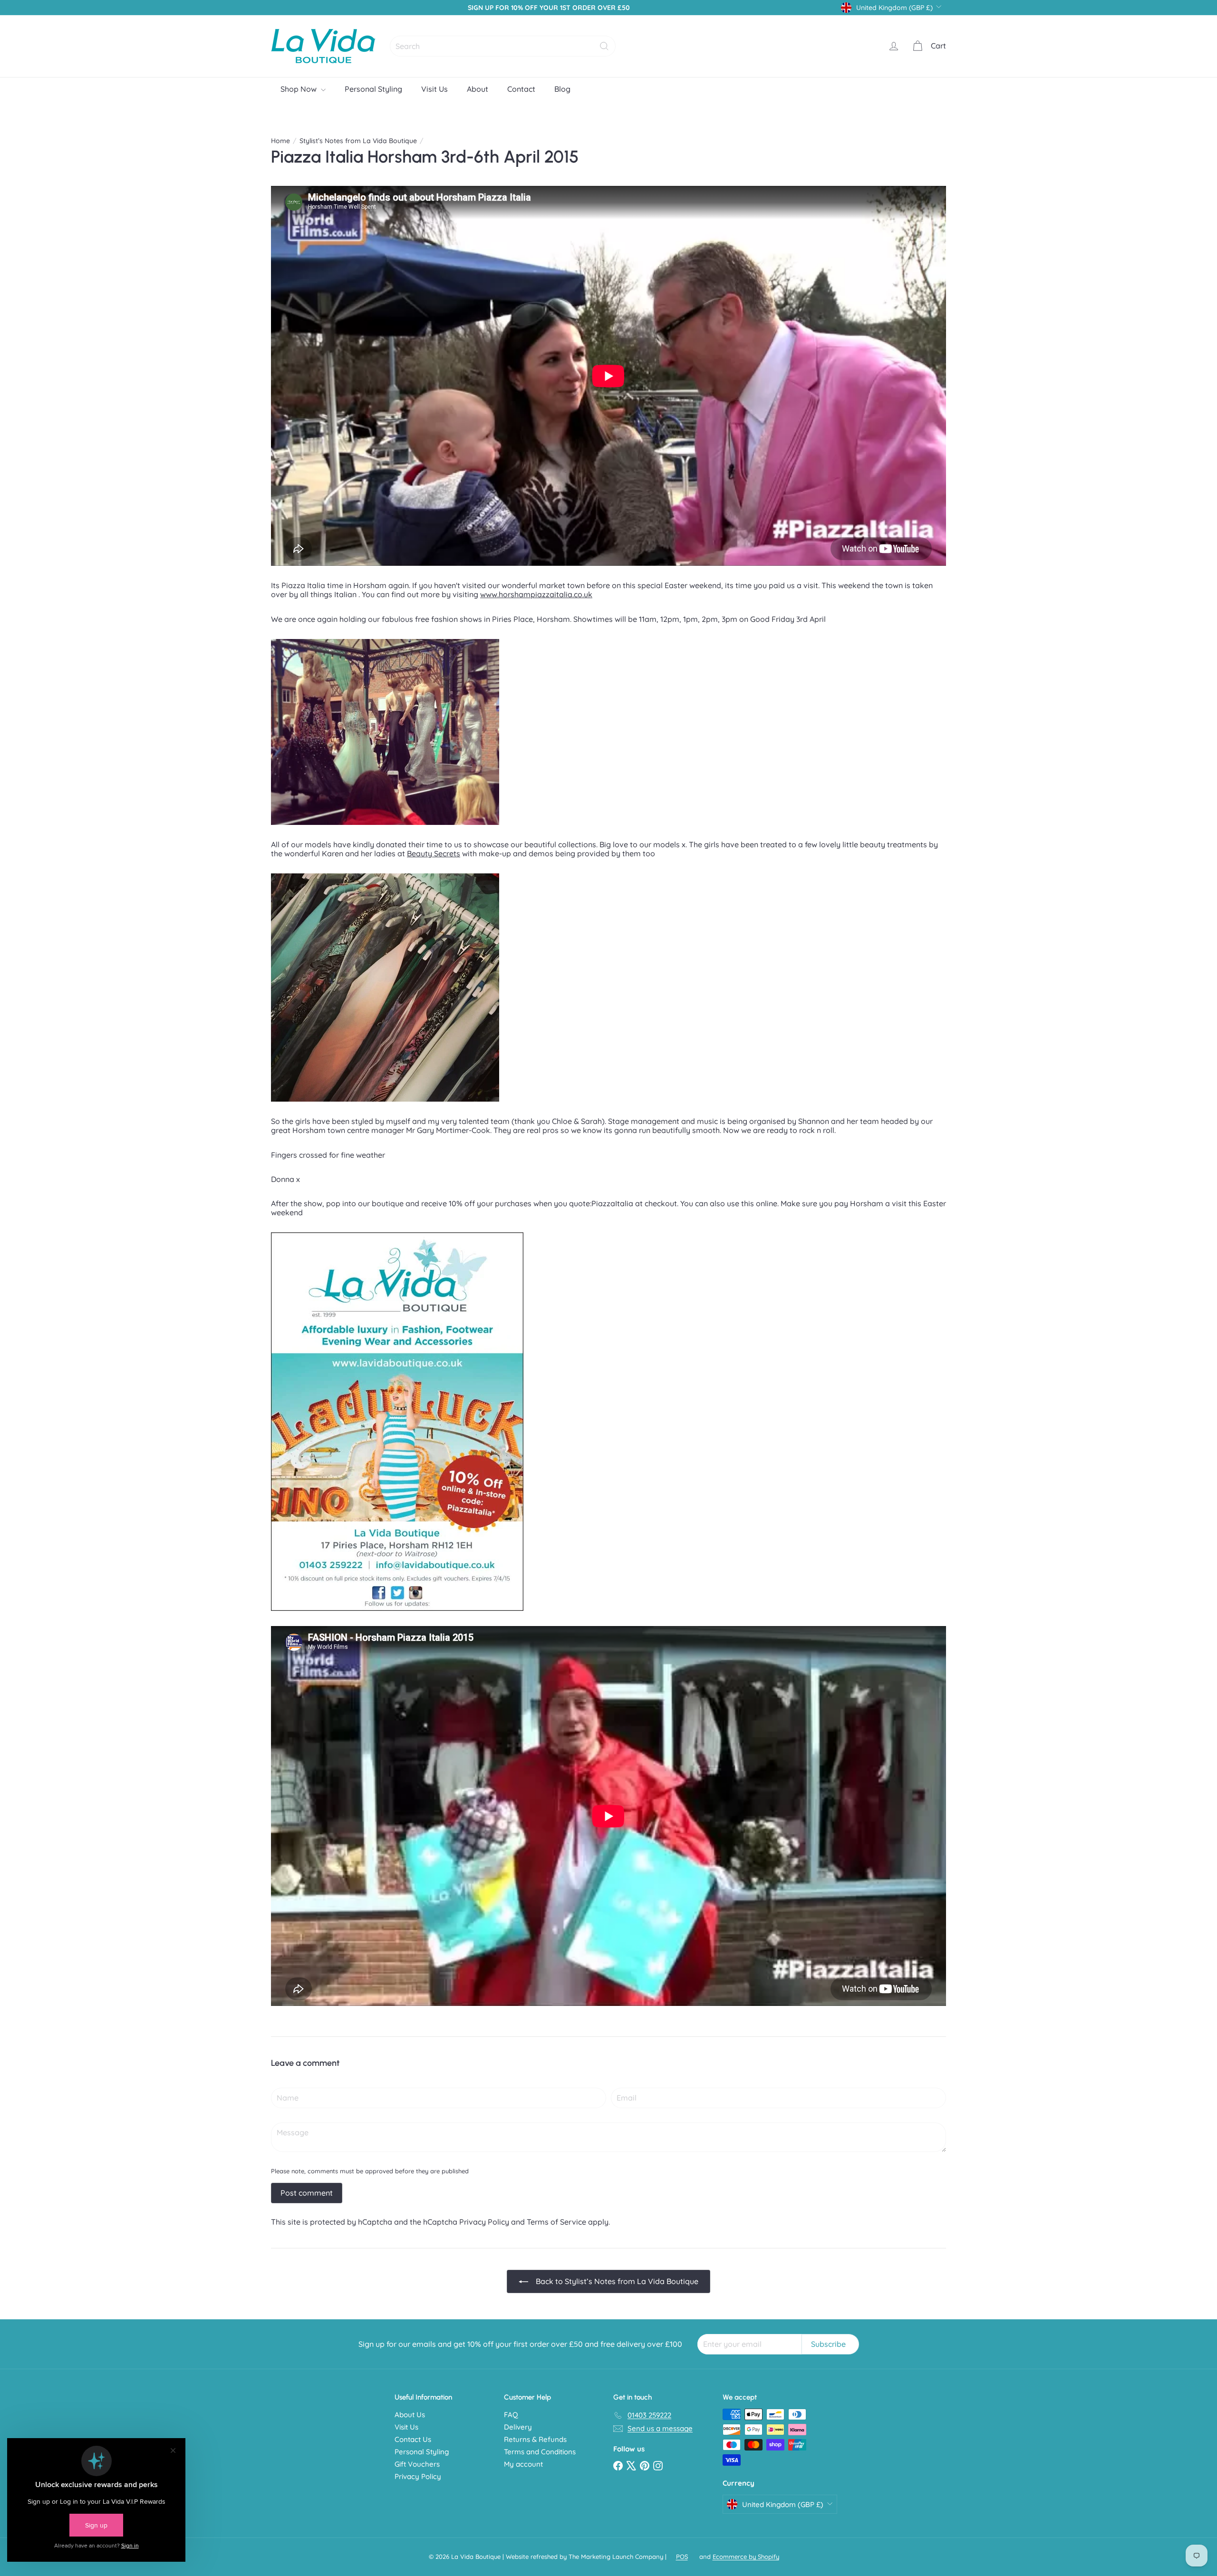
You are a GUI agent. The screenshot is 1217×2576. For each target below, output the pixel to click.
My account (523, 2464)
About (478, 89)
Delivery (518, 2427)
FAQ (511, 2415)
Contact (521, 89)
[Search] (604, 46)
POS (682, 2557)
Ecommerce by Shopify (746, 2557)
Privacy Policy (484, 2222)
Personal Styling (373, 89)
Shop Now (299, 89)
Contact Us (413, 2439)
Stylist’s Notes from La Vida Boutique (358, 141)
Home (280, 141)
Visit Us (435, 89)
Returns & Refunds (535, 2439)
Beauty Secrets (434, 853)
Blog (562, 89)
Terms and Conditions (540, 2452)
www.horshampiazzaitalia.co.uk (536, 594)
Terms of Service (556, 2222)
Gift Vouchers (417, 2464)
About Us (410, 2415)
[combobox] (503, 46)
